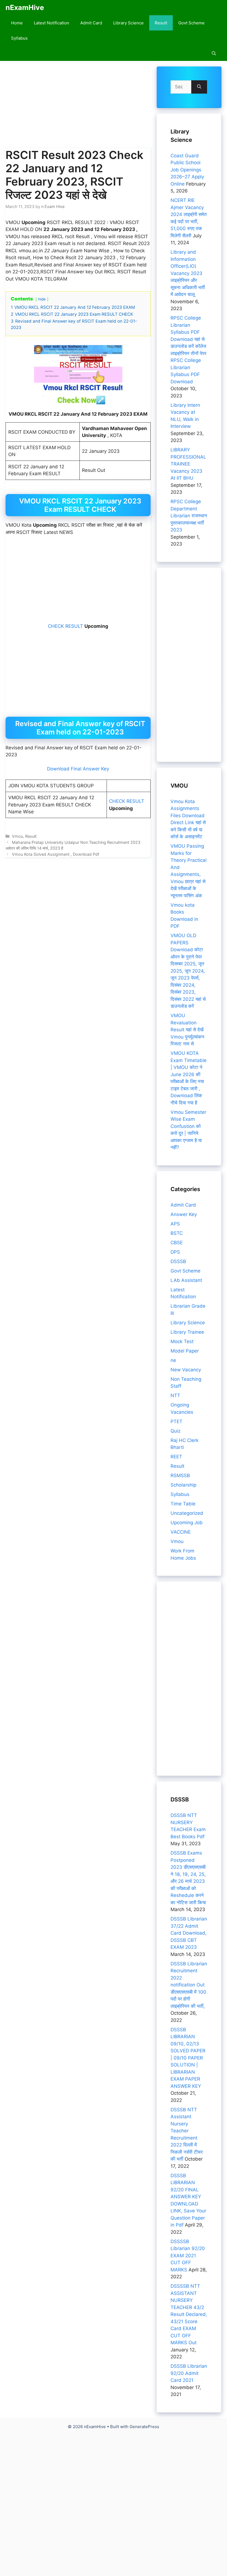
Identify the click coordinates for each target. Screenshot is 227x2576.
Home (17, 23)
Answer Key (184, 1214)
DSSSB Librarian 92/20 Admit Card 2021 (189, 2373)
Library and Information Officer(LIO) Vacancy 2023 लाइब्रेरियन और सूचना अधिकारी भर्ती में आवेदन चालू (188, 273)
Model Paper (185, 1351)
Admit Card (91, 23)
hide (42, 299)
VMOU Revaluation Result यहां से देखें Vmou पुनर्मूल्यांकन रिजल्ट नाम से (187, 1030)
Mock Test (182, 1341)
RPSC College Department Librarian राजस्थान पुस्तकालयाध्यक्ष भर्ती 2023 (189, 516)
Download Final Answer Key (78, 769)
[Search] (199, 87)
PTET (176, 1421)
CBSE (177, 1243)
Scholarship (183, 1485)
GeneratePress (144, 2427)
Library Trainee (187, 1332)
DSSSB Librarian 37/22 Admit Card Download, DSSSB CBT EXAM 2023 (189, 1933)
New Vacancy (186, 1370)
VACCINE (181, 1532)
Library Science (128, 23)
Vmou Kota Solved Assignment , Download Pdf (56, 854)
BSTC (177, 1233)
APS (175, 1224)
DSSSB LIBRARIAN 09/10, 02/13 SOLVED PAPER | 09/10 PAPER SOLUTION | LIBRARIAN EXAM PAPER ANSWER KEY (188, 2058)
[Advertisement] (78, 107)
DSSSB (178, 1261)
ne (173, 1360)
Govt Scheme (191, 23)
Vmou (17, 836)
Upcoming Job (187, 1523)
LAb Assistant (186, 1280)
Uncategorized (187, 1513)
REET (176, 1457)
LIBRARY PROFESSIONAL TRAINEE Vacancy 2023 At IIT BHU (188, 464)
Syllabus (19, 38)
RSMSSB (180, 1475)
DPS (175, 1252)
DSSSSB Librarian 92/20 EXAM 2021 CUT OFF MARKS (188, 2256)
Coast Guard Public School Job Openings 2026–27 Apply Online (187, 170)
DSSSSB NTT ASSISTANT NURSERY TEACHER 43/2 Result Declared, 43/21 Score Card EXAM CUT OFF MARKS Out (189, 2314)
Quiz (176, 1431)
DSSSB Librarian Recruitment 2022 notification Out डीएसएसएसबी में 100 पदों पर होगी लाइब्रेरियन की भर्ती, (189, 1985)
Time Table (183, 1504)
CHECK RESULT (65, 626)
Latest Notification (51, 23)
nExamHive (25, 7)
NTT (175, 1395)
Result (161, 23)
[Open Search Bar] (214, 53)
